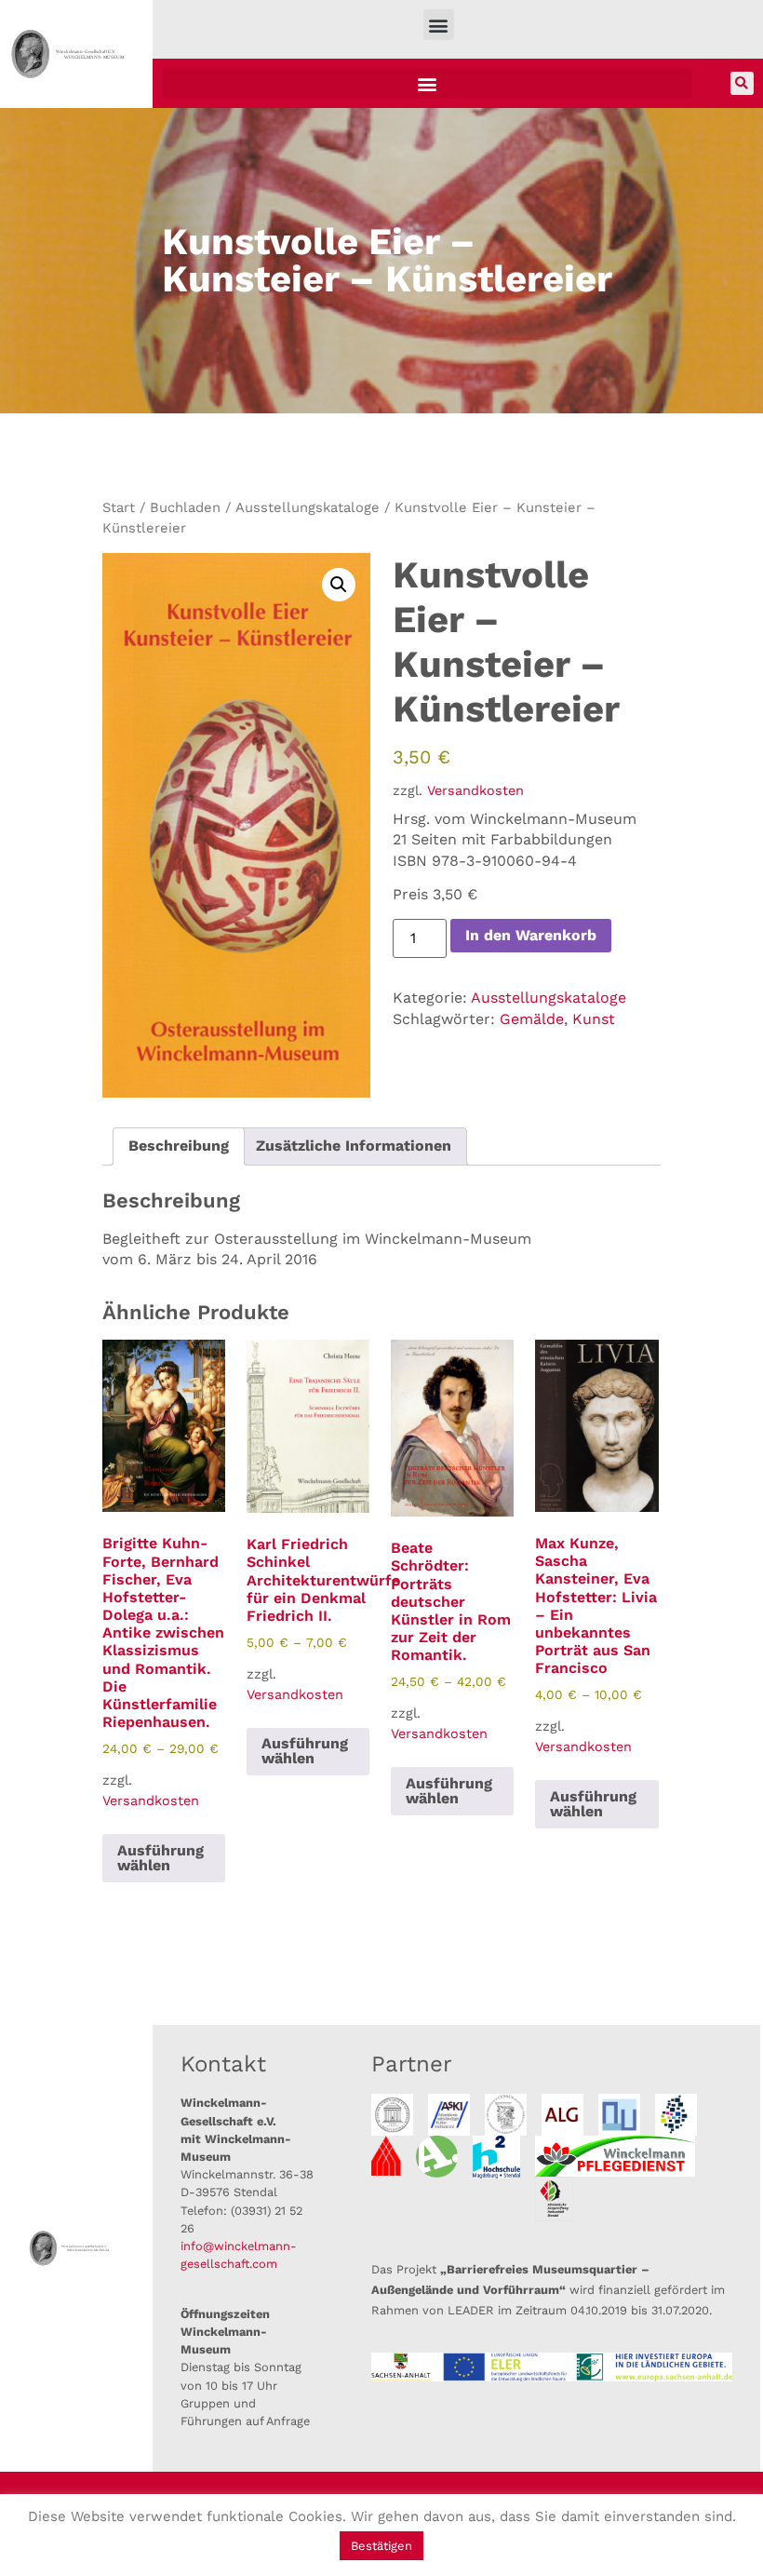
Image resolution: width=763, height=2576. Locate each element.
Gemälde (532, 1019)
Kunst (594, 1019)
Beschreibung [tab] (179, 1146)
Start (119, 507)
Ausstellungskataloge (308, 507)
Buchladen (185, 507)
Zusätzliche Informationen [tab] (354, 1146)
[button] (439, 25)
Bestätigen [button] (381, 2546)
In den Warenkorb (531, 935)
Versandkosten (475, 790)
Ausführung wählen (161, 1858)
